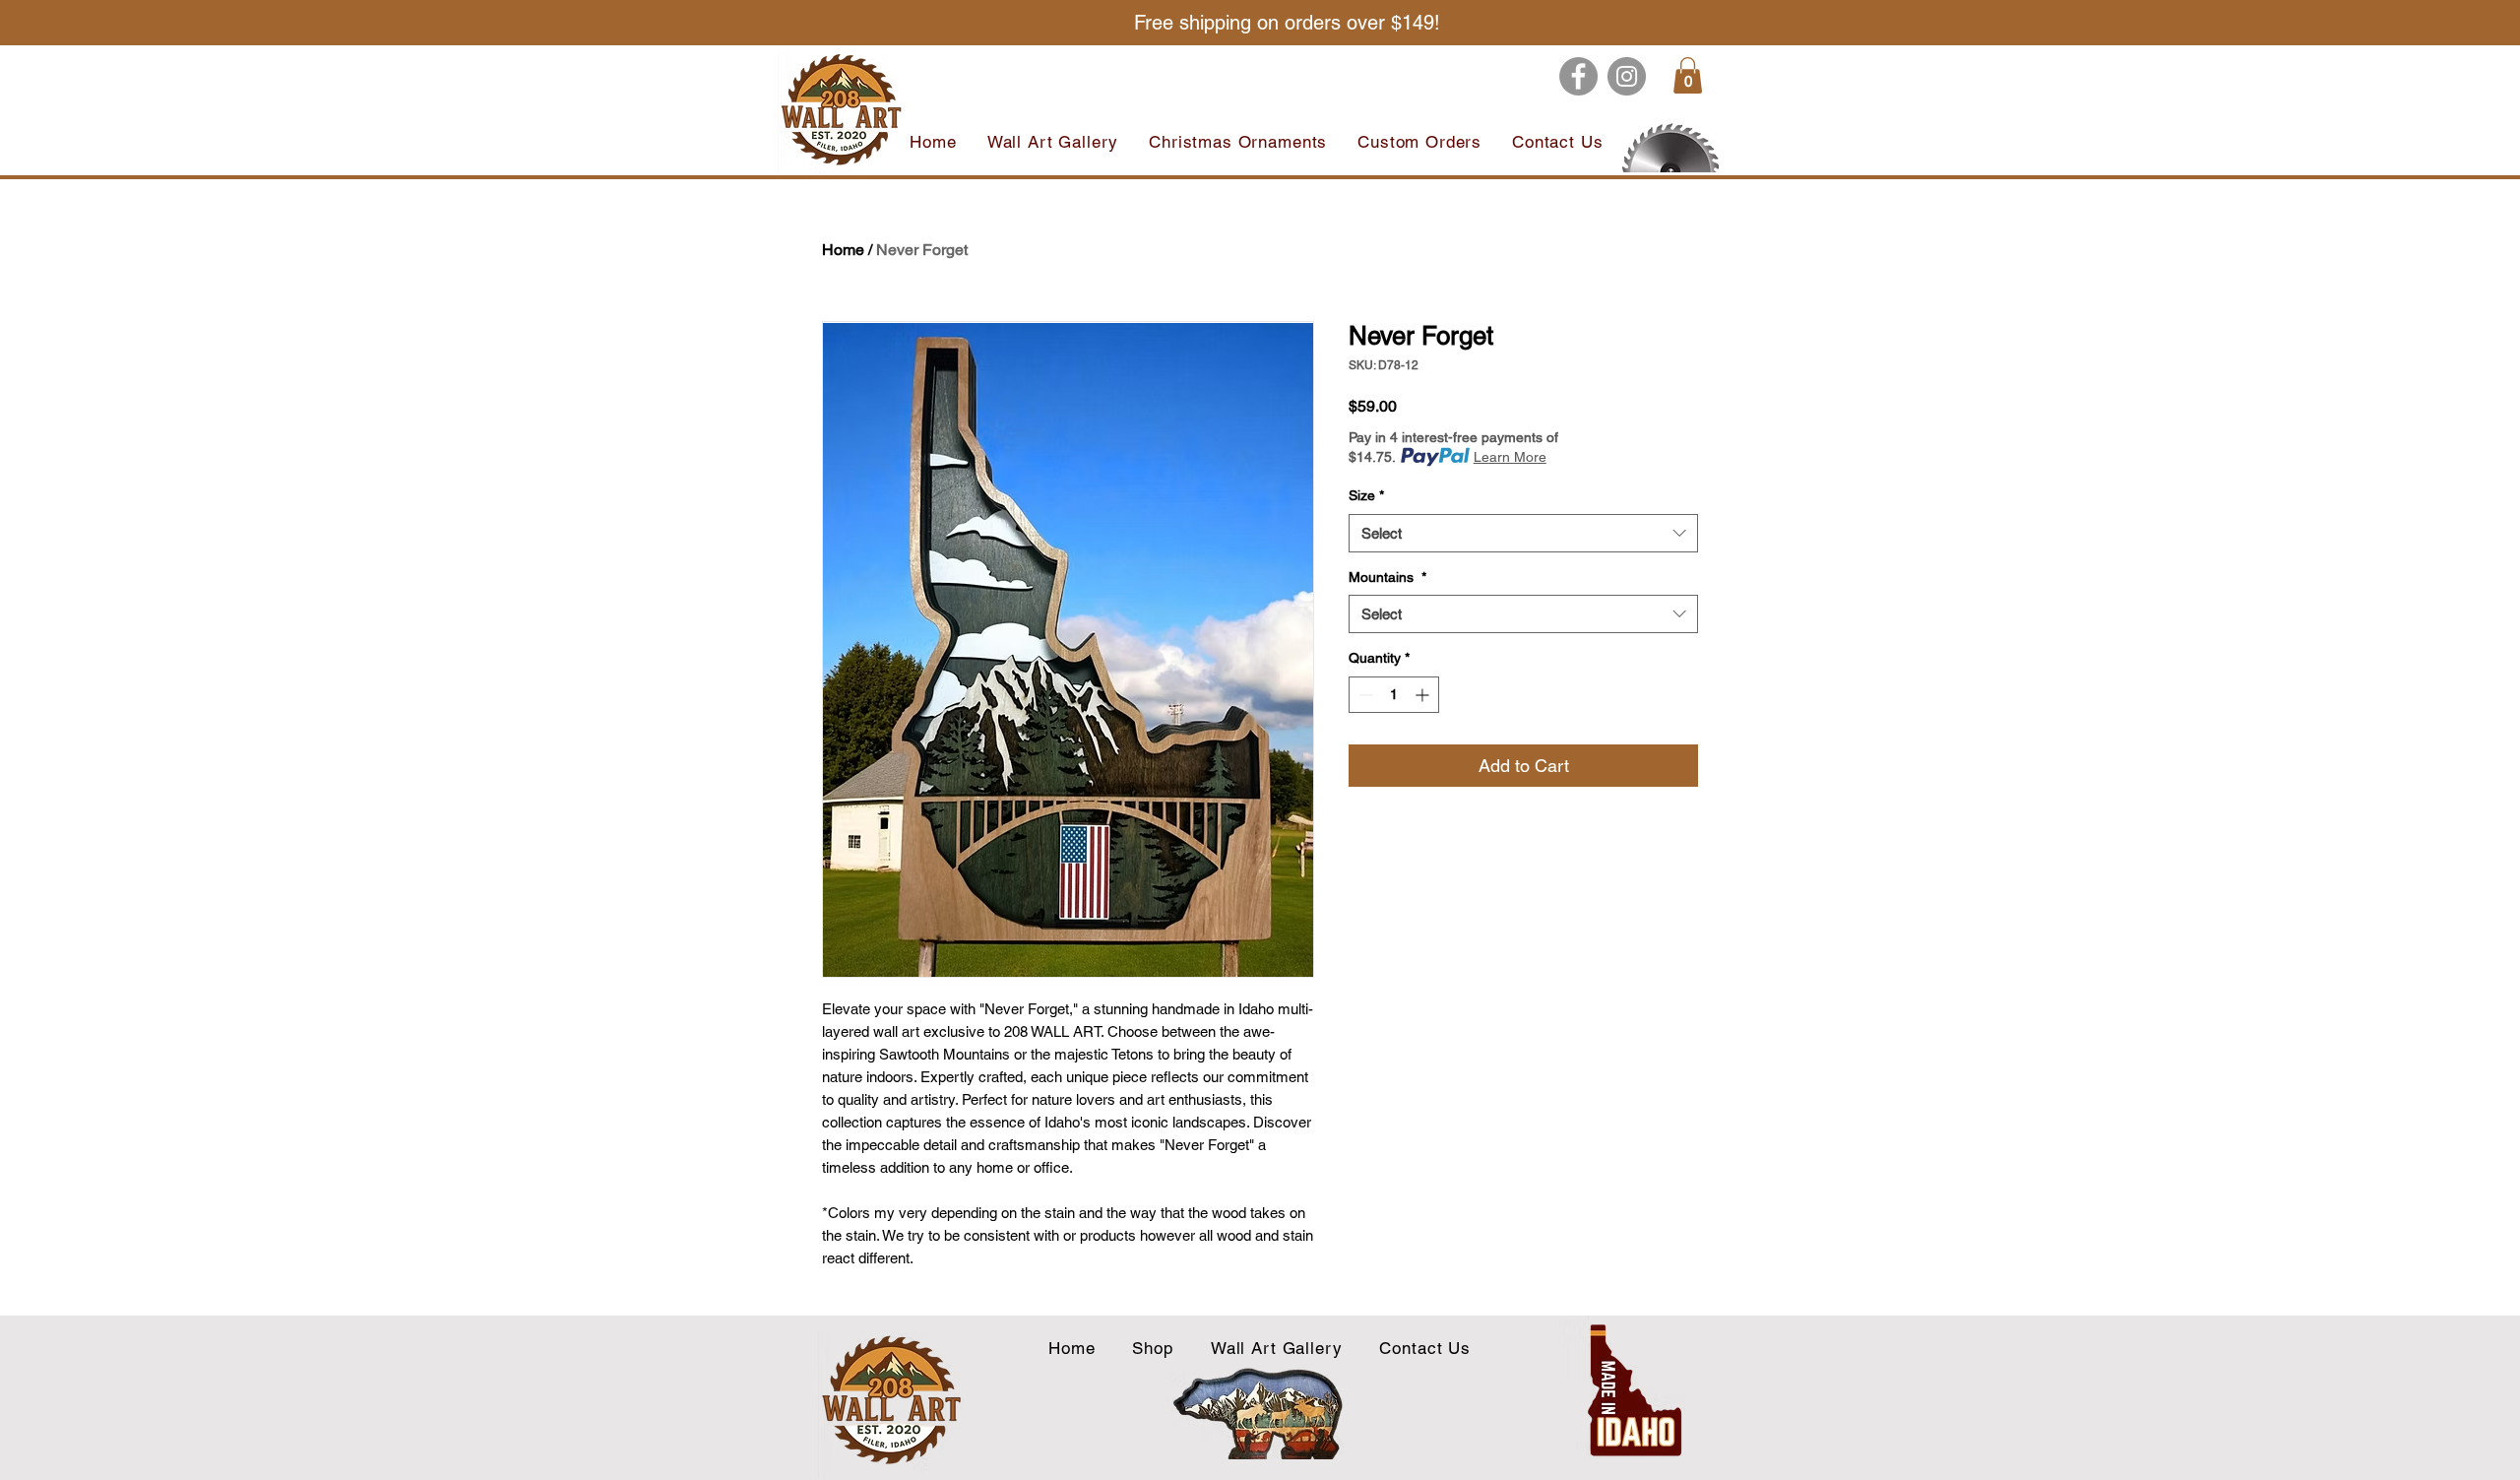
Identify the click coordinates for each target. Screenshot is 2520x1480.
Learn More (1510, 457)
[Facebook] (1578, 76)
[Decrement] (1364, 695)
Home (843, 250)
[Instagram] (1627, 76)
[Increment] (1424, 695)
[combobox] (1523, 533)
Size (1366, 495)
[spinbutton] (1394, 695)
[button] (1688, 75)
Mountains (1387, 577)
